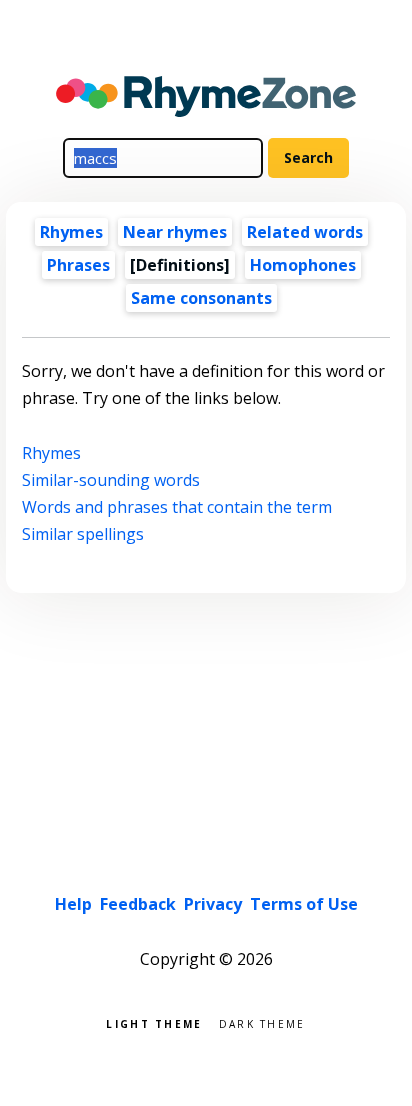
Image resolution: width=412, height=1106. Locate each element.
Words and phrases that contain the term (177, 507)
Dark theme (262, 1022)
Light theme (154, 1022)
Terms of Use (304, 904)
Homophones (303, 265)
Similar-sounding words (111, 480)
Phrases (78, 265)
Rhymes (71, 232)
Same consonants (201, 298)
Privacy (213, 904)
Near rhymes (175, 232)
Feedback (138, 904)
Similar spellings (83, 534)
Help (73, 904)
